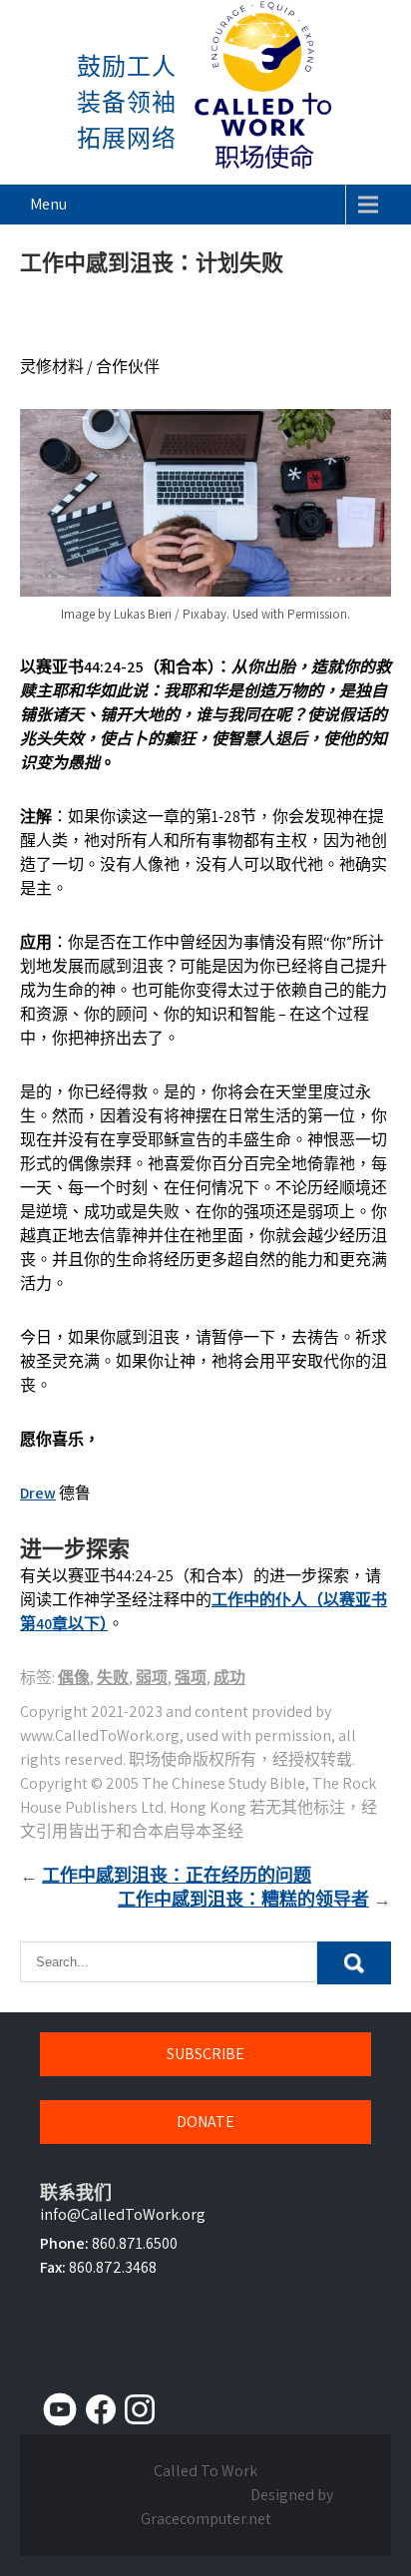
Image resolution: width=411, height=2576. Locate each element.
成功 (229, 1678)
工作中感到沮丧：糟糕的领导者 (243, 1899)
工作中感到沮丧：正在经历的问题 (177, 1875)
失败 (113, 1678)
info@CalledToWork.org (123, 2214)
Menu (48, 204)
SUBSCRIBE (205, 2054)
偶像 (74, 1678)
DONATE (205, 2122)
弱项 (152, 1678)
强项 (191, 1678)
